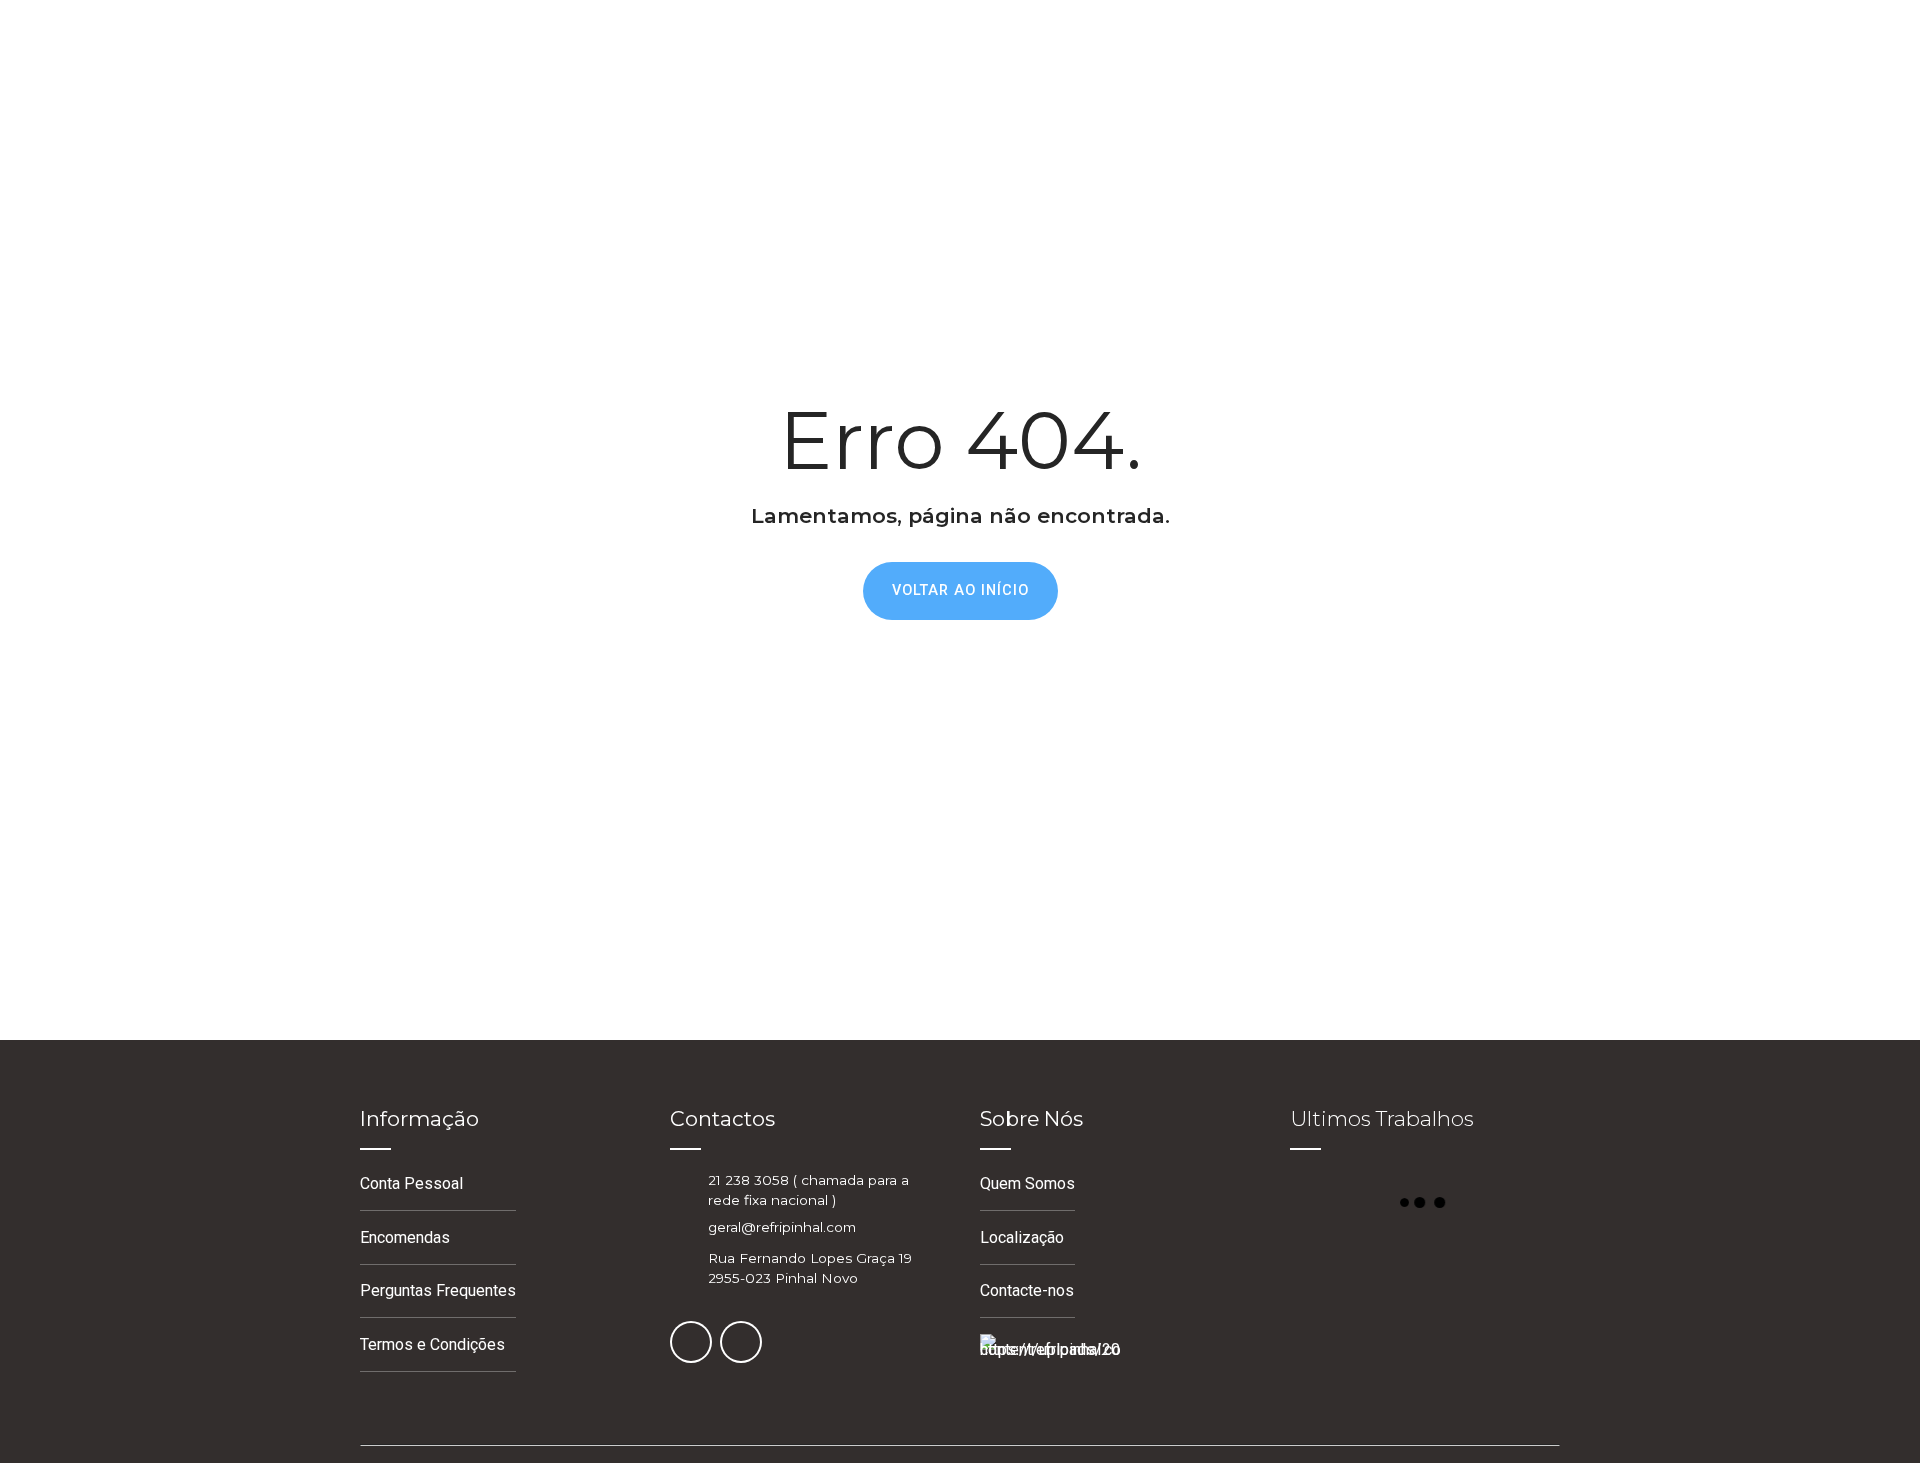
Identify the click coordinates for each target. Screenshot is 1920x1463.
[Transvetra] (1335, 1264)
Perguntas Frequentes (438, 1290)
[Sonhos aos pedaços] (1515, 1264)
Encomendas (405, 1237)
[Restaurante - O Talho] (1425, 1334)
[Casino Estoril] (1425, 1264)
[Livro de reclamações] (1050, 1363)
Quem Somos (1027, 1183)
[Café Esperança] (1515, 1334)
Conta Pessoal (411, 1183)
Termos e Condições (432, 1344)
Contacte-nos (1027, 1290)
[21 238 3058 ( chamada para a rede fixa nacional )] (681, 1189)
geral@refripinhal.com (782, 1227)
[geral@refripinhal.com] (681, 1227)
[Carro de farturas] (1335, 1334)
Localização (1022, 1237)
